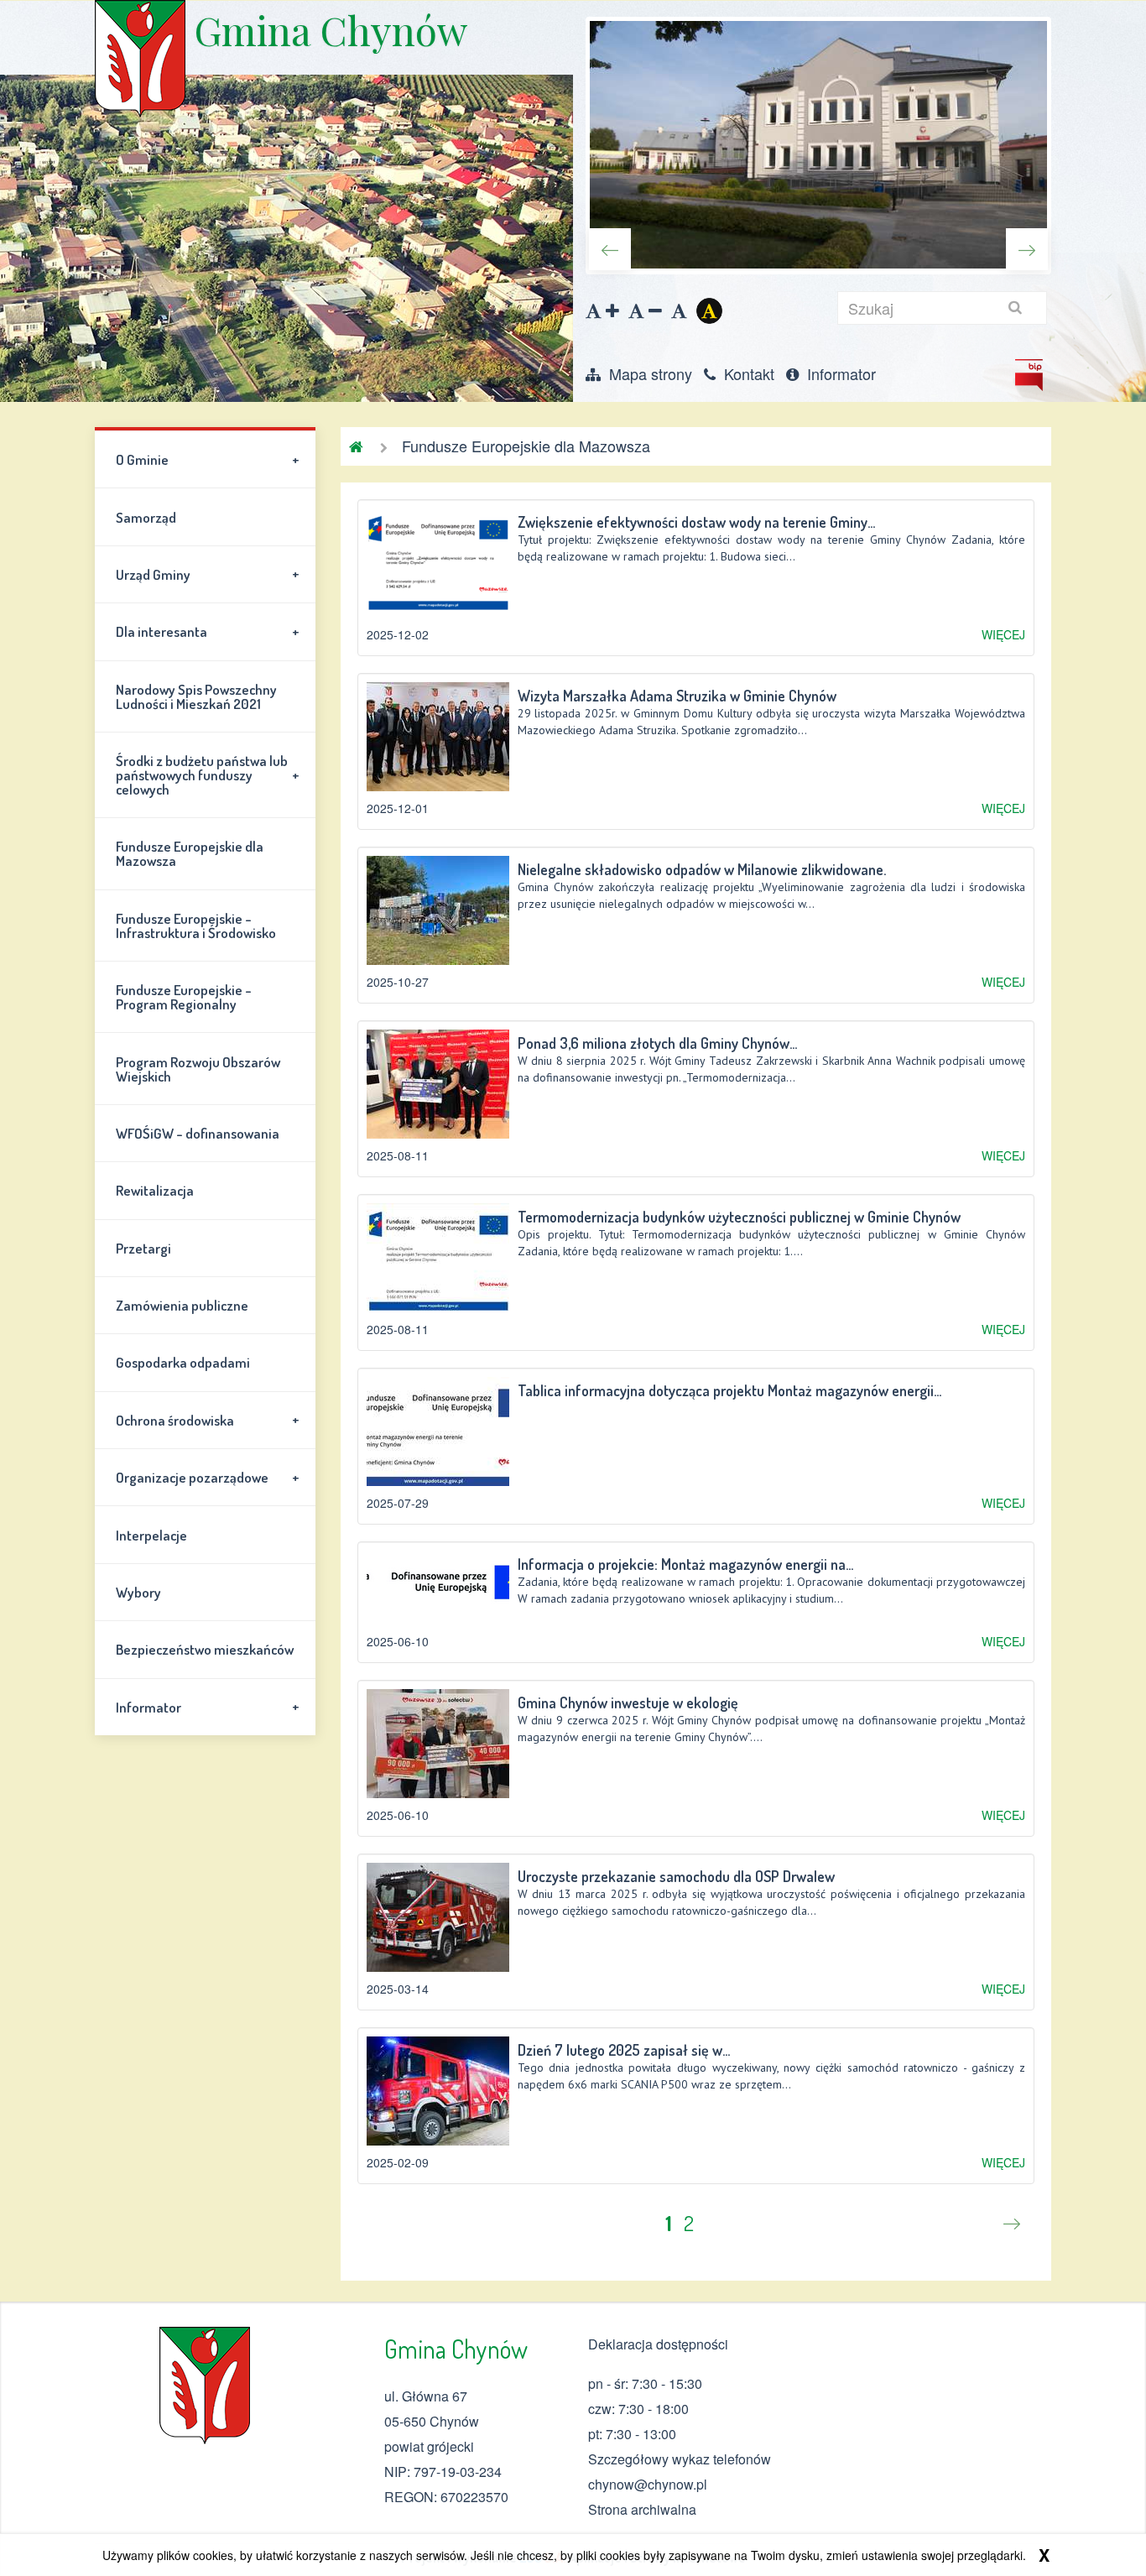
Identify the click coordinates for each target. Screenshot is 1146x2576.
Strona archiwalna (642, 2509)
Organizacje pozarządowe (207, 1478)
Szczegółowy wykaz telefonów (680, 2459)
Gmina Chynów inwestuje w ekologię (628, 1703)
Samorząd (146, 517)
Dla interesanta (207, 632)
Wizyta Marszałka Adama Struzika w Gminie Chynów (677, 696)
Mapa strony (649, 373)
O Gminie (207, 460)
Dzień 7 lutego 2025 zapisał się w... (624, 2050)
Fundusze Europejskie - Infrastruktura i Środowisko (196, 926)
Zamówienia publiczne (182, 1305)
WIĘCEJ (1003, 634)
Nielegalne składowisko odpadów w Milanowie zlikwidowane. (702, 869)
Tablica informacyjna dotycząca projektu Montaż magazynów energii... (729, 1390)
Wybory (138, 1592)
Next (1027, 249)
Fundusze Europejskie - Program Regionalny (184, 997)
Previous (610, 249)
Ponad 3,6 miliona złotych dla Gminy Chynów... (657, 1043)
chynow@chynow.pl (648, 2484)
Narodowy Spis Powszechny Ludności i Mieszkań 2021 (196, 696)
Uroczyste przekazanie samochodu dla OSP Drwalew (676, 1876)
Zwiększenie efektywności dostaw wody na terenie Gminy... (696, 522)
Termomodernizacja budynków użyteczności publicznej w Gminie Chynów (739, 1217)
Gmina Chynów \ (140, 59)
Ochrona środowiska (207, 1420)
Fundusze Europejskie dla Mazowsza (190, 853)
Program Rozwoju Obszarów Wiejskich (198, 1069)
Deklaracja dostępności (658, 2344)
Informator (839, 373)
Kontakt (747, 373)
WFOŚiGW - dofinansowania (198, 1133)
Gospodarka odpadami (183, 1362)
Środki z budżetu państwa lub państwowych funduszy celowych (207, 775)
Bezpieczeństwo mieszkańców (205, 1649)
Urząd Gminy (207, 574)
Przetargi (143, 1248)
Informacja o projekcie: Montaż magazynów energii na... (685, 1564)
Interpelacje (151, 1535)
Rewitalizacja (155, 1190)
